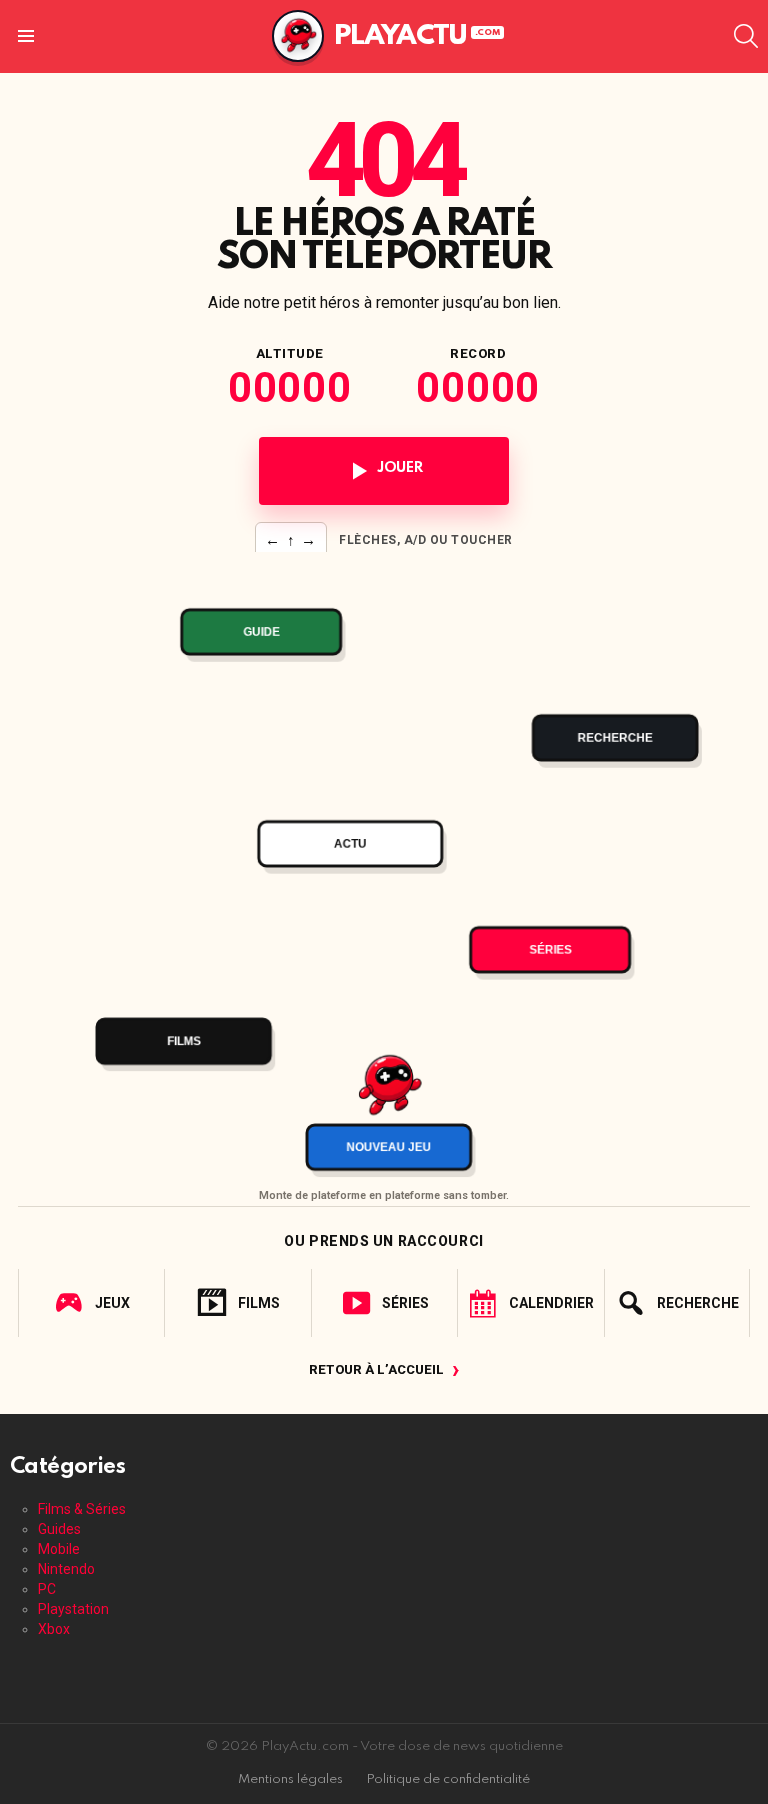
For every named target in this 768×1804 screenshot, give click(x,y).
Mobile (59, 1549)
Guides (59, 1529)
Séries (405, 1303)
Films (259, 1303)
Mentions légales (290, 1779)
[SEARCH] (746, 36)
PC (47, 1589)
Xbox (54, 1629)
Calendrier (551, 1303)
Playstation (73, 1609)
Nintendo (66, 1569)
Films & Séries (82, 1509)
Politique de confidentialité (448, 1779)
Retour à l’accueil (384, 1369)
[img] (384, 865)
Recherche (698, 1303)
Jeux (112, 1303)
